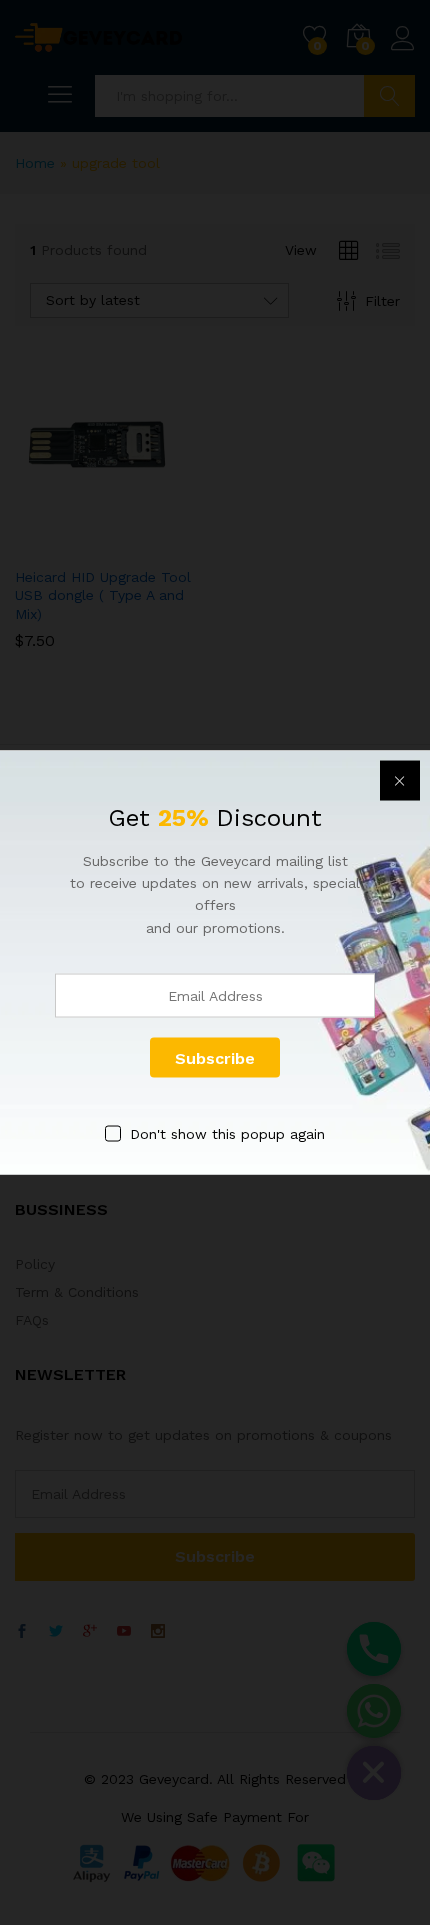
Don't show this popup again (227, 1134)
